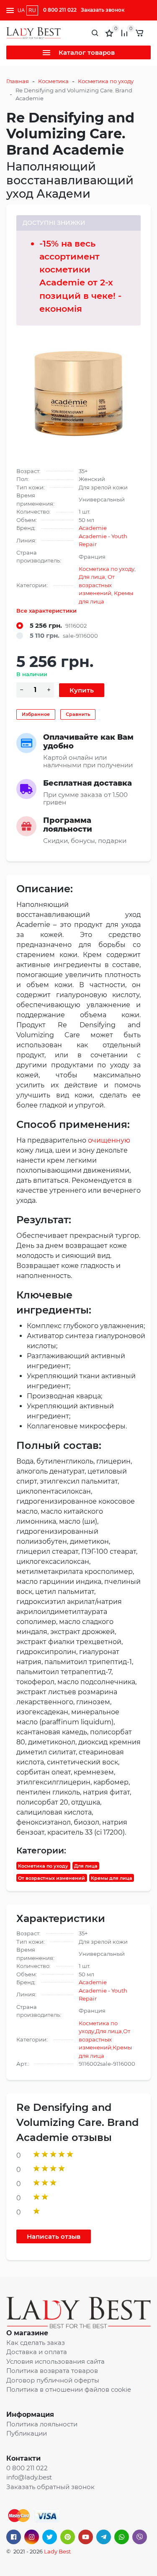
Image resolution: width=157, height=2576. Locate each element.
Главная (18, 81)
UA (21, 10)
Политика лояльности (42, 2424)
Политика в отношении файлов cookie (69, 2389)
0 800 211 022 (60, 10)
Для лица (92, 577)
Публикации (27, 2433)
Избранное (36, 714)
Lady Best (57, 2551)
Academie (93, 528)
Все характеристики (46, 611)
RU (32, 10)
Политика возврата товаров (52, 2371)
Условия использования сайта (55, 2361)
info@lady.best (29, 2477)
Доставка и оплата (37, 2352)
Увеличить (79, 392)
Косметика (53, 81)
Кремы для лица (112, 1878)
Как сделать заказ (36, 2343)
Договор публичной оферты (53, 2380)
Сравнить (78, 714)
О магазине (27, 2333)
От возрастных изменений (97, 585)
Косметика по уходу (106, 81)
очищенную (109, 1140)
